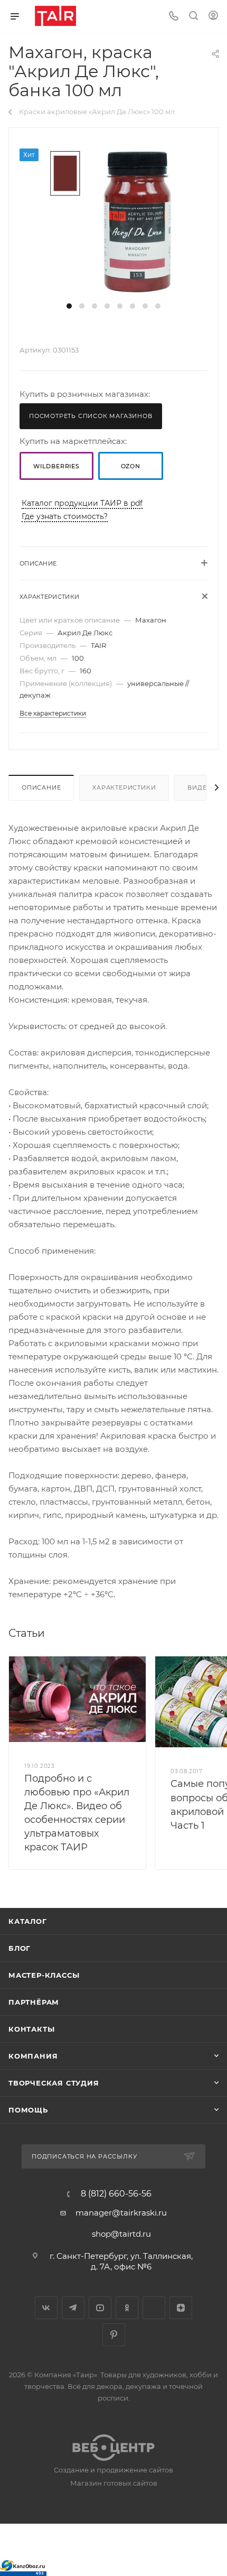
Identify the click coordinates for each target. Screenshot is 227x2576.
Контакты (31, 2029)
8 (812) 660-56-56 (116, 2194)
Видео (200, 787)
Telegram (73, 2308)
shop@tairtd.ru (121, 2234)
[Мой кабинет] (213, 17)
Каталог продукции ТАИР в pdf (82, 503)
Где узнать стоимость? (65, 516)
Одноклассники (127, 2308)
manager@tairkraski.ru (121, 2213)
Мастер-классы (44, 1975)
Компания (33, 2056)
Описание (41, 787)
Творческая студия (54, 2083)
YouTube (100, 2308)
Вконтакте (46, 2308)
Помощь (28, 2110)
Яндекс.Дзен (181, 2308)
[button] (69, 306)
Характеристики (124, 787)
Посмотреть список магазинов (91, 416)
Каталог (28, 1921)
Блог (20, 1948)
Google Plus (154, 2308)
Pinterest (114, 2335)
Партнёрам (34, 2002)
